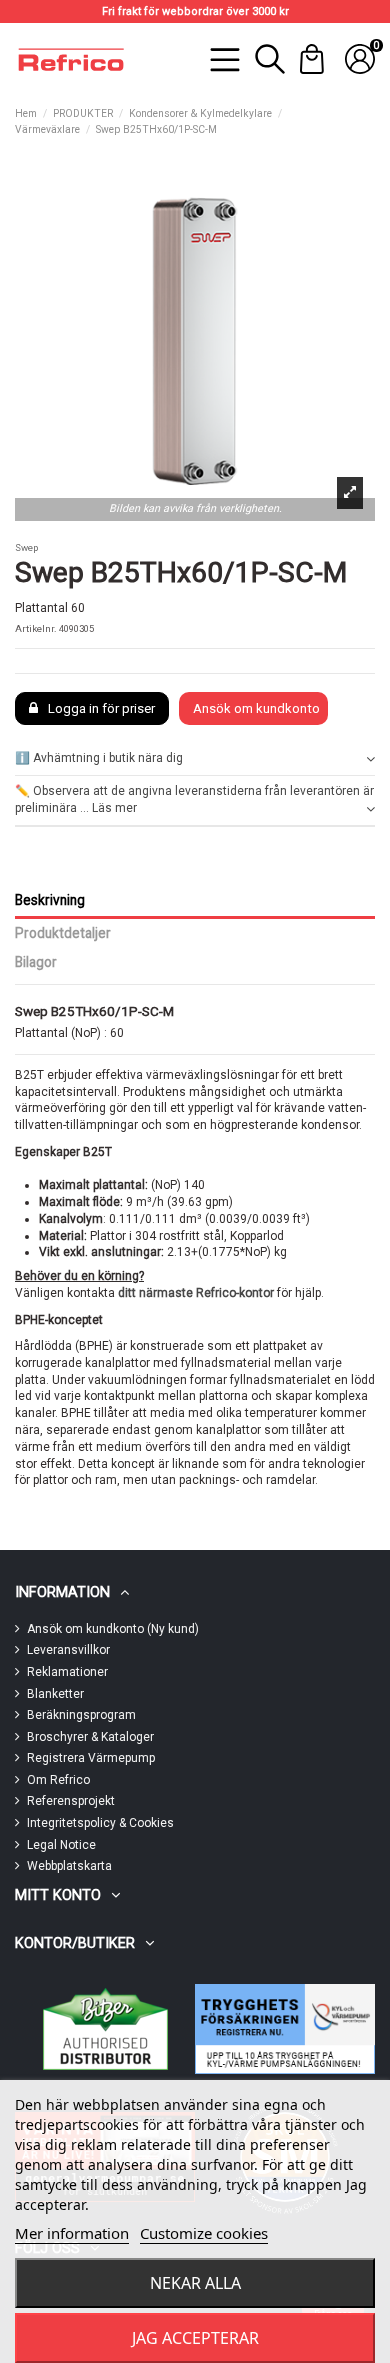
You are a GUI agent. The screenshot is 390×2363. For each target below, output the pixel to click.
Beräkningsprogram (81, 1715)
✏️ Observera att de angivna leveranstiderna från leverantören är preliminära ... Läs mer (194, 799)
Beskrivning (50, 900)
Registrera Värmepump (91, 1758)
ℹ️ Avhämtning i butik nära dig (99, 758)
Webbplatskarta (69, 1866)
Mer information (72, 2233)
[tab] (195, 759)
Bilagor (36, 962)
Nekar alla (195, 2283)
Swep (26, 547)
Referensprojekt (71, 1801)
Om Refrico (58, 1780)
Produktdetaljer (63, 933)
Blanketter (55, 1694)
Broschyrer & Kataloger (90, 1737)
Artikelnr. (36, 628)
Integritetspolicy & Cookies (100, 1823)
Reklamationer (67, 1672)
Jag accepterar (195, 2338)
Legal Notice (61, 1845)
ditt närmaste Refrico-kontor (196, 1293)
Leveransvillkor (68, 1650)
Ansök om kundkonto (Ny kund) (113, 1629)
